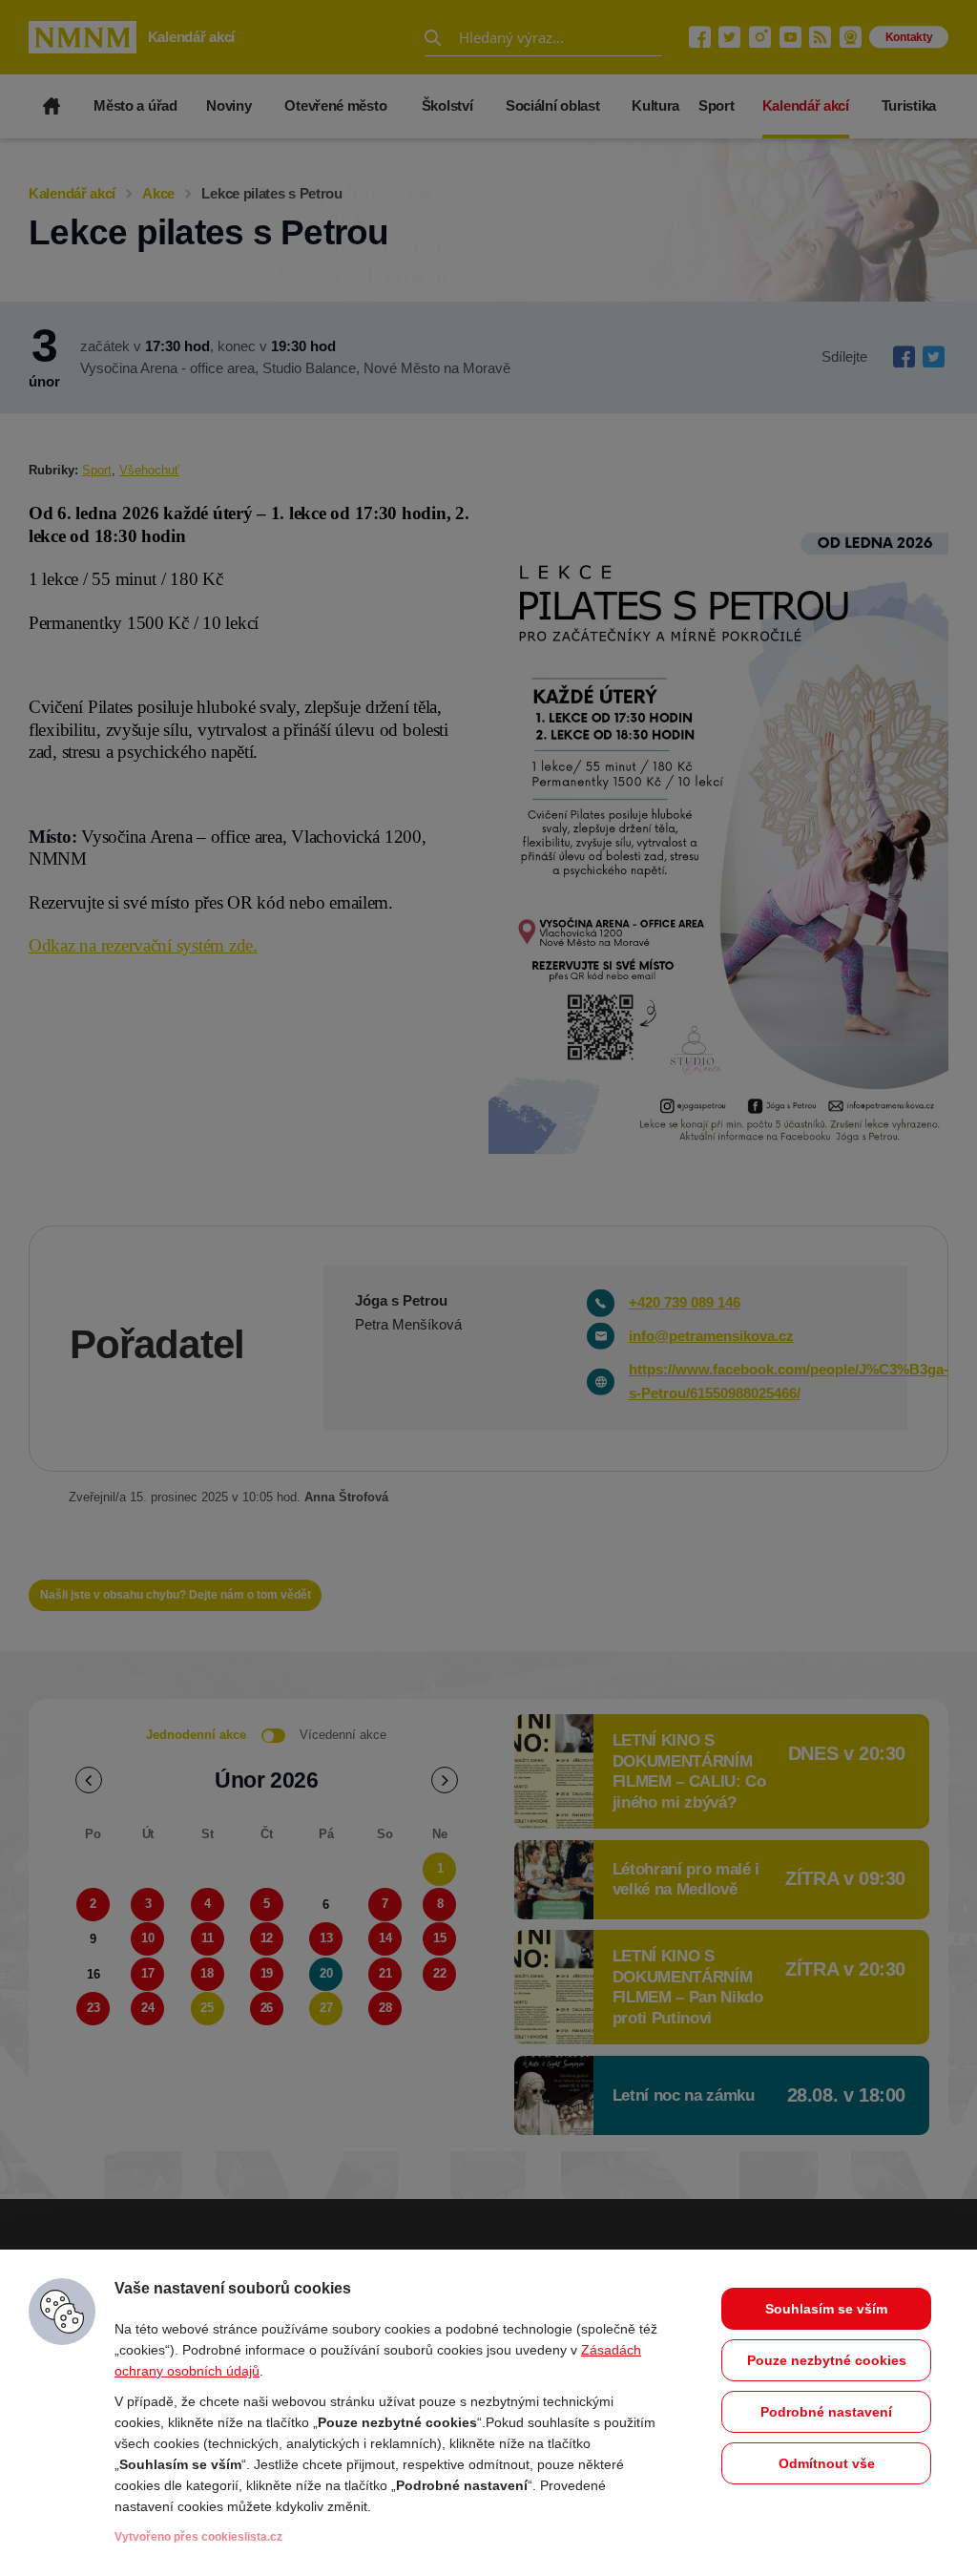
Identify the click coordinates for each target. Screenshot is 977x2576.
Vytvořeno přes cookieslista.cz (198, 2537)
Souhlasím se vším (826, 2309)
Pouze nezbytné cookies (827, 2360)
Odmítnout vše (827, 2463)
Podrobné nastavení (826, 2412)
